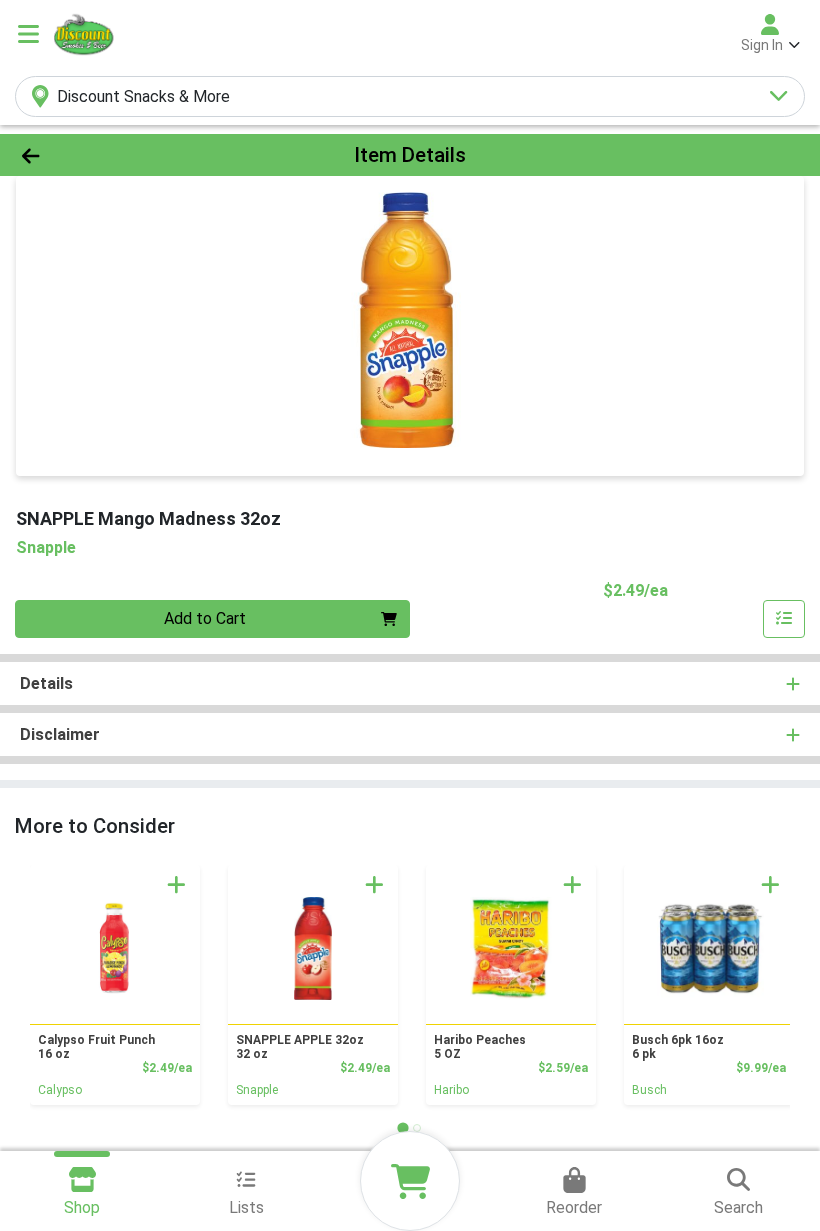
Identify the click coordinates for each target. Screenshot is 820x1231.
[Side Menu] (28, 34)
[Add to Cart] (176, 884)
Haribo (451, 1090)
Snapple (257, 1090)
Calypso (60, 1090)
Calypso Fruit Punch (96, 1047)
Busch (649, 1090)
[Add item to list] (784, 619)
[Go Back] (114, 155)
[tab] (402, 1127)
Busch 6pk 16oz (678, 1047)
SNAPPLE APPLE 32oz (300, 1047)
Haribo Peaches (480, 1047)
